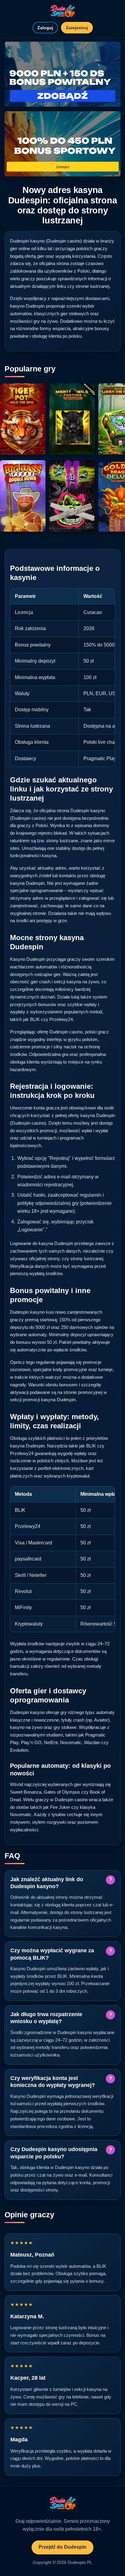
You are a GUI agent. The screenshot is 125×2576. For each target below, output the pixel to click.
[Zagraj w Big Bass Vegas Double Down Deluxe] (23, 496)
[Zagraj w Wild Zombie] (72, 496)
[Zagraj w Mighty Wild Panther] (72, 419)
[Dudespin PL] (62, 12)
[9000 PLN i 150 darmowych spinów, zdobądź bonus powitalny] (62, 74)
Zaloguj (45, 28)
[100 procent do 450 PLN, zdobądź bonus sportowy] (62, 144)
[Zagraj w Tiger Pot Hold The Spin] (23, 419)
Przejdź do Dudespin (62, 2547)
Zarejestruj (77, 28)
